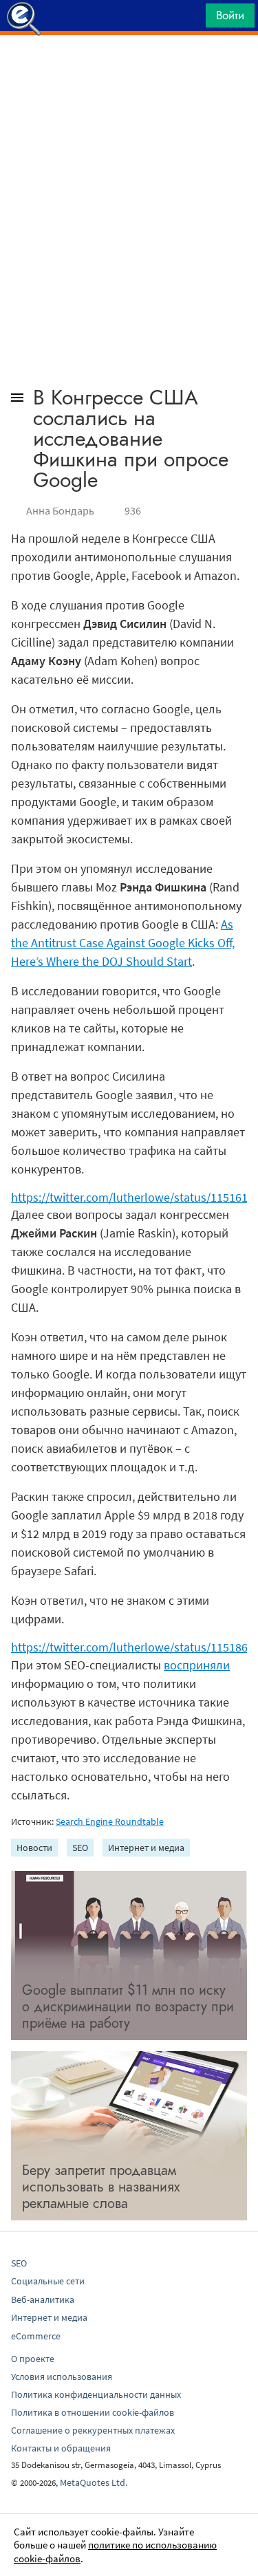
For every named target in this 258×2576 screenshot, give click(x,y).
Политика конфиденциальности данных (96, 2394)
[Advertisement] (129, 69)
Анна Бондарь (60, 510)
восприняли (197, 1665)
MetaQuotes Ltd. (94, 2482)
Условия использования (62, 2377)
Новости (34, 1848)
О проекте (33, 2359)
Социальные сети (48, 2281)
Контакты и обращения (61, 2448)
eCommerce (36, 2336)
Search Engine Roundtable (110, 1821)
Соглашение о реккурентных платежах (93, 2430)
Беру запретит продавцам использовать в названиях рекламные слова (101, 2187)
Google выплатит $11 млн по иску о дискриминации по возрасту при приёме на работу (128, 2007)
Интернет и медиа (146, 1848)
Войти (230, 15)
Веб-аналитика (43, 2299)
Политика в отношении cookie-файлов (93, 2412)
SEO (80, 1848)
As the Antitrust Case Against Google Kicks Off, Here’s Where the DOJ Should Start (123, 943)
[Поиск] (191, 19)
